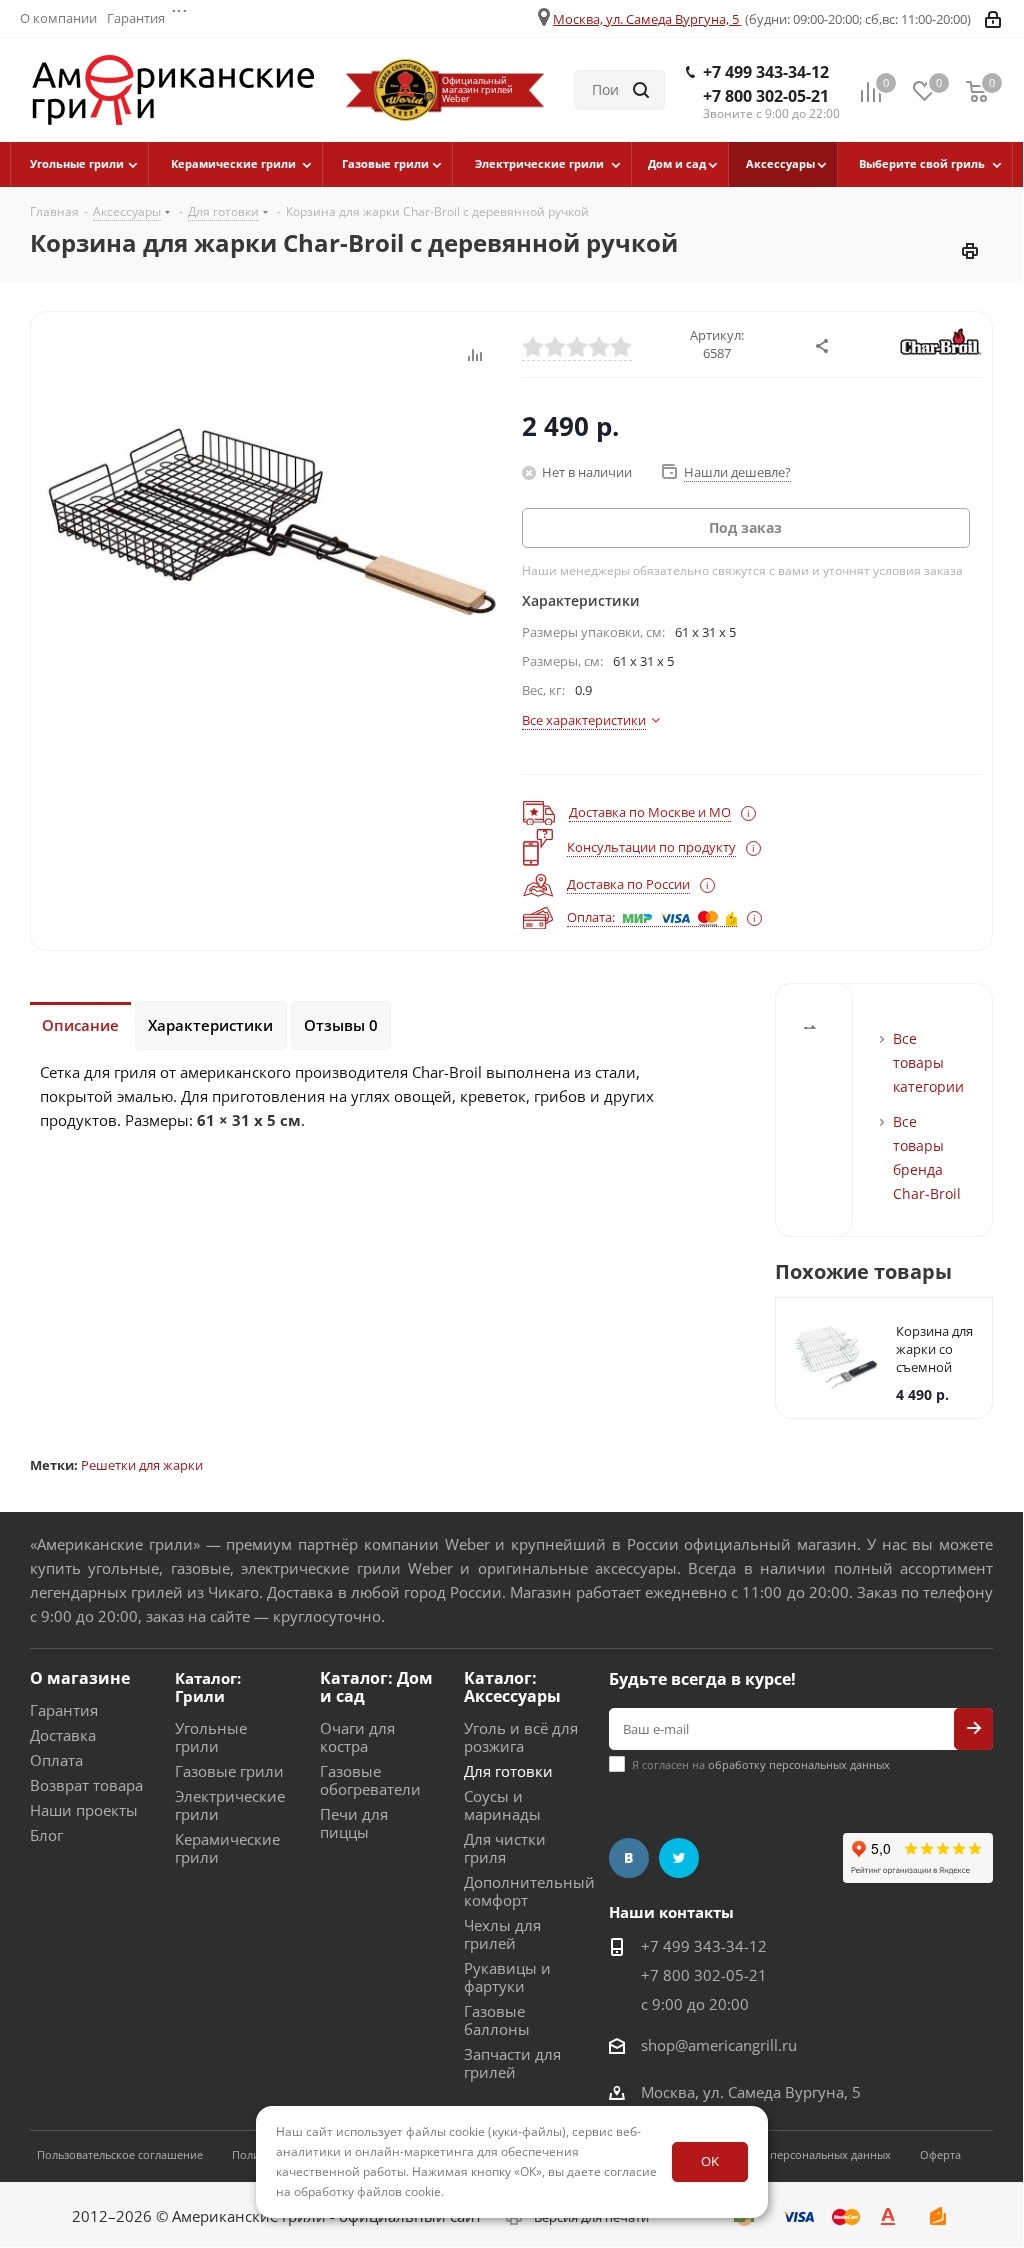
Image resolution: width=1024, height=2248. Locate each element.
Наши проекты (84, 1810)
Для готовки (508, 1771)
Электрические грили (230, 1805)
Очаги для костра (357, 1737)
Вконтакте (629, 1858)
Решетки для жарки (142, 1465)
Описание (80, 1025)
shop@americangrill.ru (719, 2045)
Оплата (56, 1760)
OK (710, 2161)
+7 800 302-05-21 (766, 96)
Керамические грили (227, 1848)
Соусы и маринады (502, 1805)
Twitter (679, 1858)
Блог (46, 1835)
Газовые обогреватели (370, 1780)
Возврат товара (86, 1785)
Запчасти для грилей (512, 2063)
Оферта (940, 2154)
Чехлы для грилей (502, 1934)
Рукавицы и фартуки (507, 1977)
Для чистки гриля (505, 1848)
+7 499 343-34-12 (766, 72)
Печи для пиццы (354, 1823)
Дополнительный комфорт (529, 1891)
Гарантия (64, 1710)
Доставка (63, 1735)
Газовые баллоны (497, 2020)
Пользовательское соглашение (120, 2154)
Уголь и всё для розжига (521, 1737)
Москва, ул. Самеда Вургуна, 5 (646, 19)
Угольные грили (211, 1737)
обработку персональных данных (799, 1764)
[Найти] (641, 90)
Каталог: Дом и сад (376, 1687)
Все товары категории (928, 1062)
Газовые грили (229, 1771)
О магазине (80, 1678)
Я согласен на (761, 1764)
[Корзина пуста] (977, 90)
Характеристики (210, 1025)
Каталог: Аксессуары (512, 1687)
